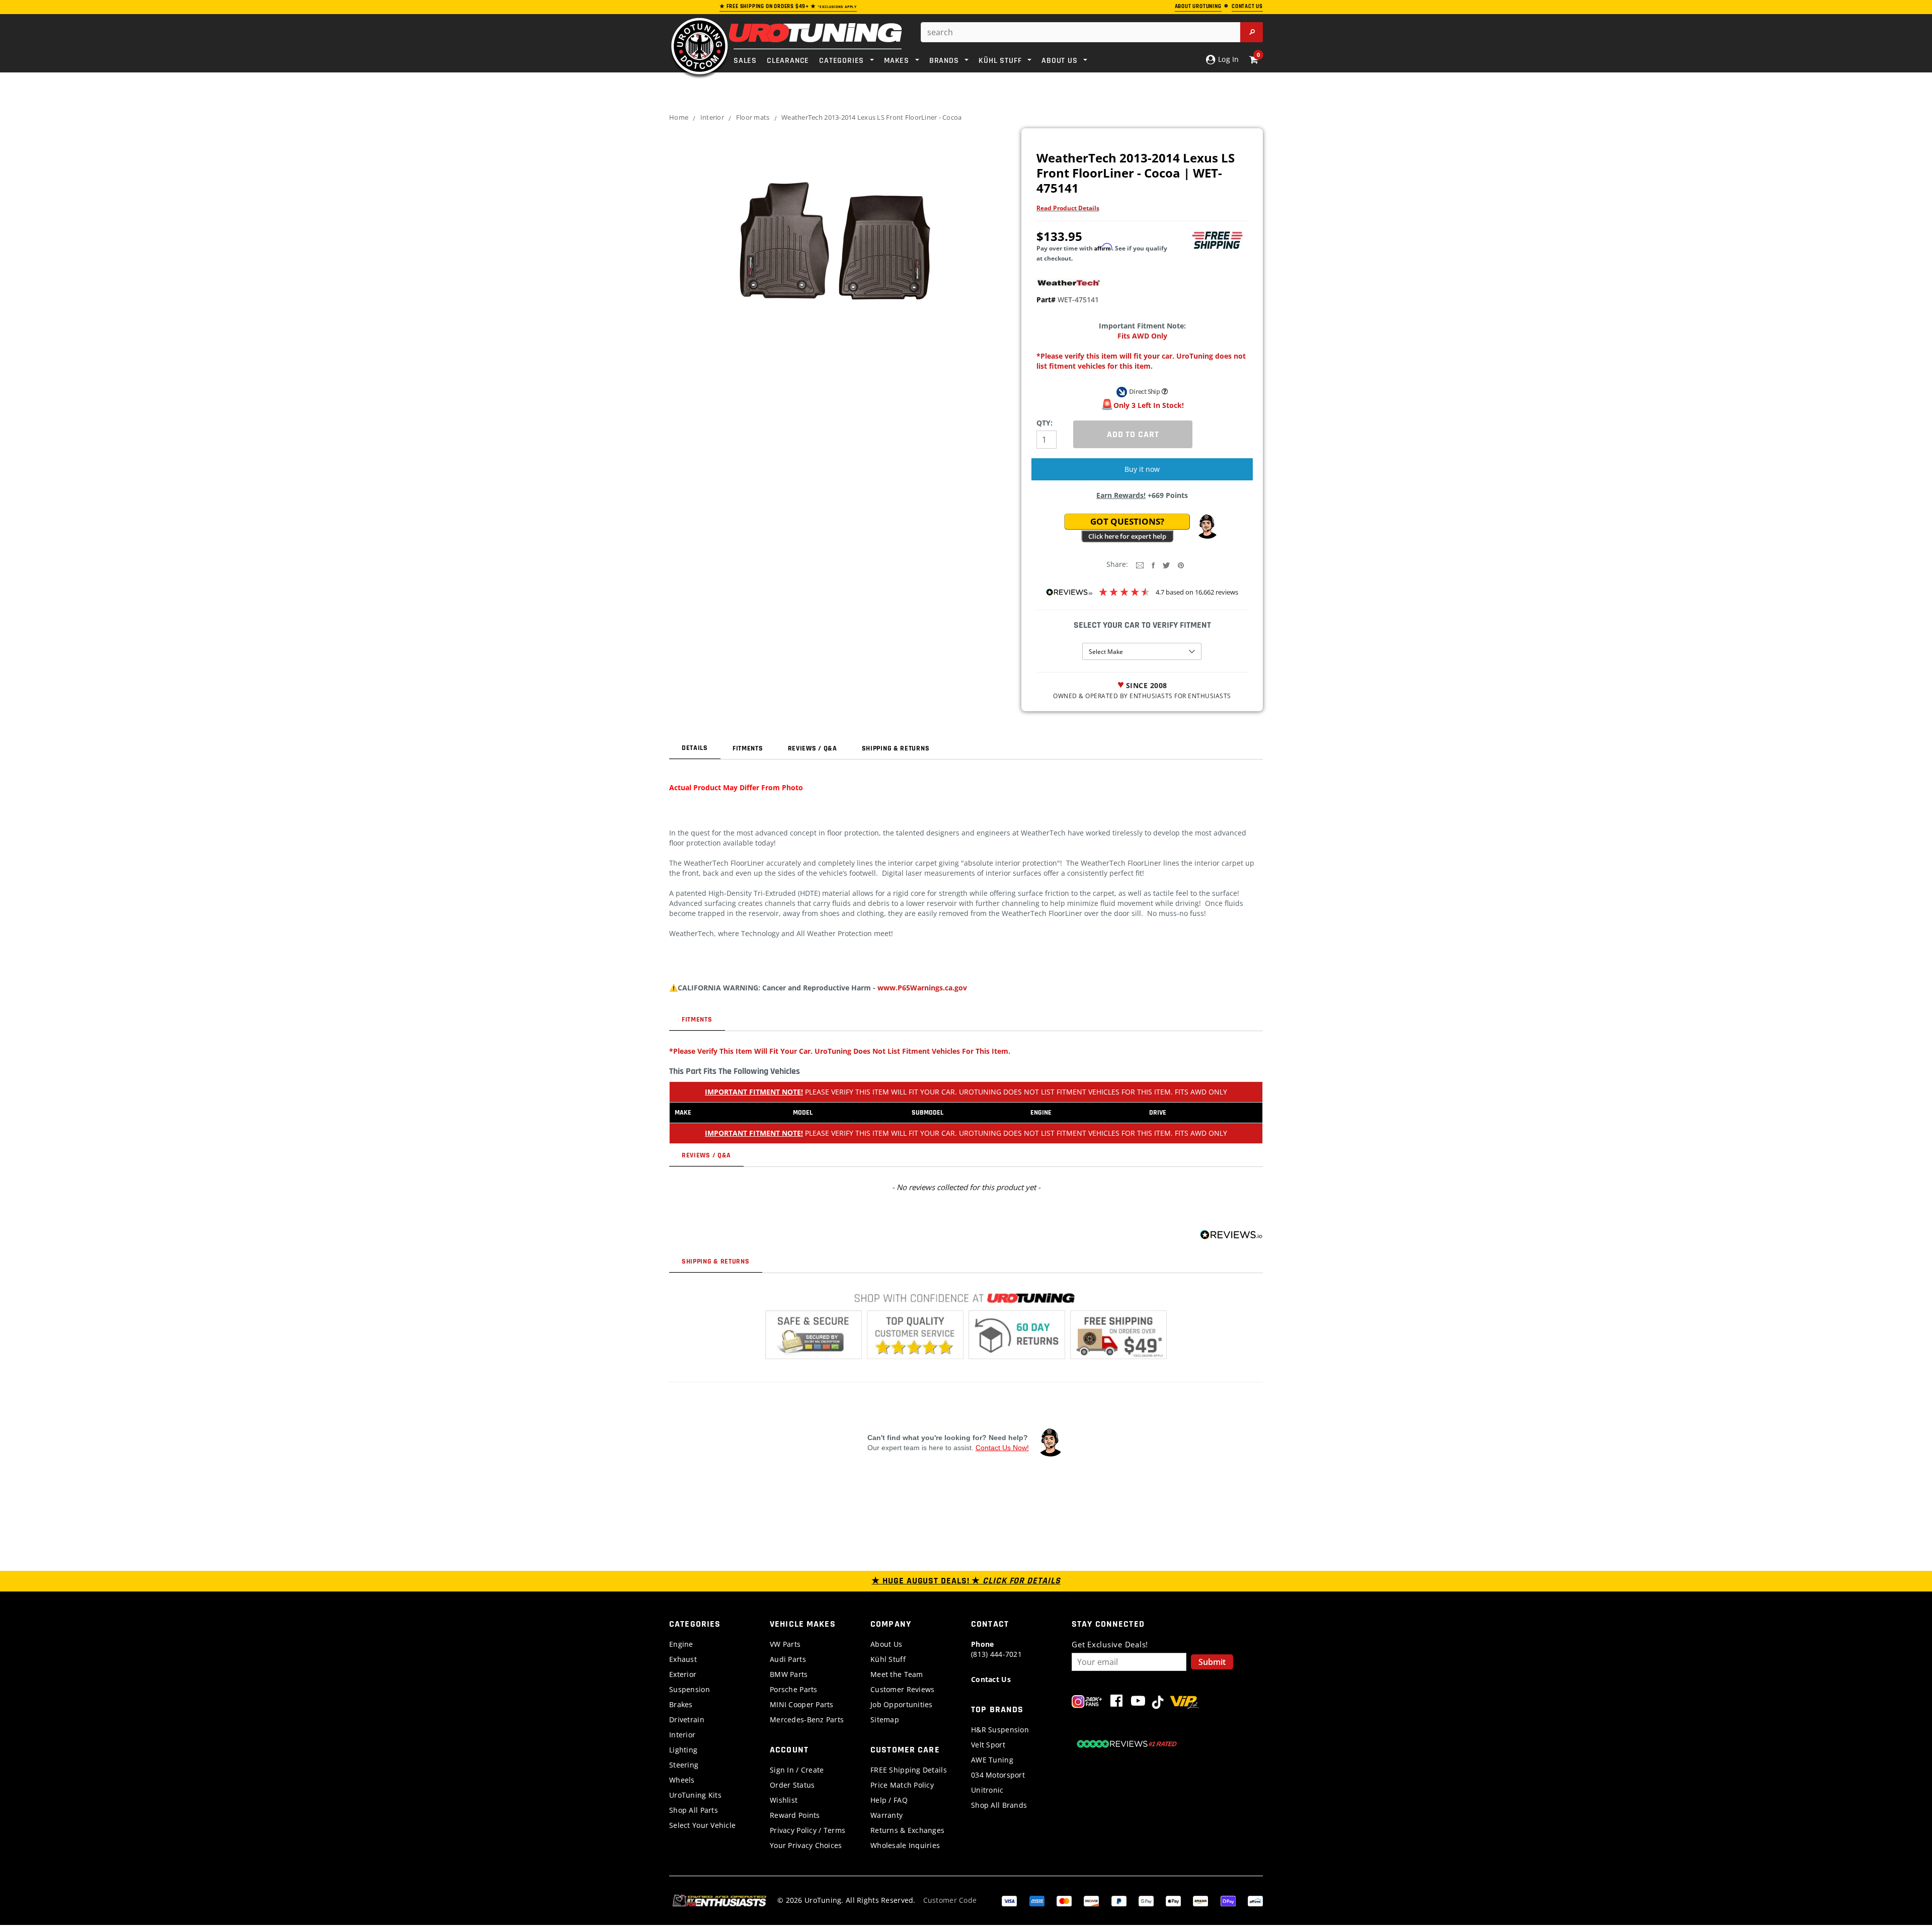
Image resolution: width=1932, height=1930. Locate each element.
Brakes (681, 1704)
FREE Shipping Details (909, 1770)
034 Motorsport (998, 1775)
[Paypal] (1119, 1900)
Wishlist (784, 1800)
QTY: (1044, 423)
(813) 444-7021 (996, 1649)
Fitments (748, 748)
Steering (684, 1765)
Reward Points (795, 1815)
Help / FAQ (889, 1800)
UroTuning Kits (695, 1795)
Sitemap (885, 1719)
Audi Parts (788, 1659)
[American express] (1037, 1900)
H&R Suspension (1000, 1730)
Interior (712, 117)
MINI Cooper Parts (802, 1704)
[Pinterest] (1181, 565)
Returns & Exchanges (907, 1830)
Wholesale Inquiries (905, 1845)
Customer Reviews (902, 1689)
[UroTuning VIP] (1185, 1703)
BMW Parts (789, 1674)
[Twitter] (1166, 565)
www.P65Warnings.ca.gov (922, 988)
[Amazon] (1200, 1900)
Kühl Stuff (888, 1659)
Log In (1227, 59)
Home (679, 117)
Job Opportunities (902, 1704)
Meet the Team (897, 1674)
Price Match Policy (902, 1785)
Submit (1212, 1662)
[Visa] (1009, 1900)
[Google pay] (1146, 1900)
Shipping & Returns (896, 748)
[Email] (1140, 565)
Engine (681, 1644)
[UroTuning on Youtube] (1138, 1703)
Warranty (887, 1815)
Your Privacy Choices (806, 1845)
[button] (1207, 527)
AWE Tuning (992, 1760)
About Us (886, 1644)
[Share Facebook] (1153, 565)
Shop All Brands (999, 1805)
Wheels (682, 1780)
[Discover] (1091, 1900)
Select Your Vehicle (702, 1825)
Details (695, 748)
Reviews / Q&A (813, 748)
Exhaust (683, 1659)
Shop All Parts (694, 1810)
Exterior (683, 1674)
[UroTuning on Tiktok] (1158, 1703)
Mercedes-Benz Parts (807, 1719)
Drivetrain (687, 1719)
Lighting (683, 1750)
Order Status (792, 1785)
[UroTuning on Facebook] (1116, 1703)
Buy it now (1142, 469)
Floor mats (753, 117)
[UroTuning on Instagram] (1087, 1703)
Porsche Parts (794, 1689)
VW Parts (785, 1644)
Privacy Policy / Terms (808, 1830)
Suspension (690, 1689)
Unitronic (987, 1790)
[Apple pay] (1173, 1900)
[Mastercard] (1064, 1900)
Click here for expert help (1127, 536)
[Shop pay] (1228, 1900)
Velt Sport (988, 1745)
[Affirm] (1255, 1900)
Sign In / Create (797, 1770)
